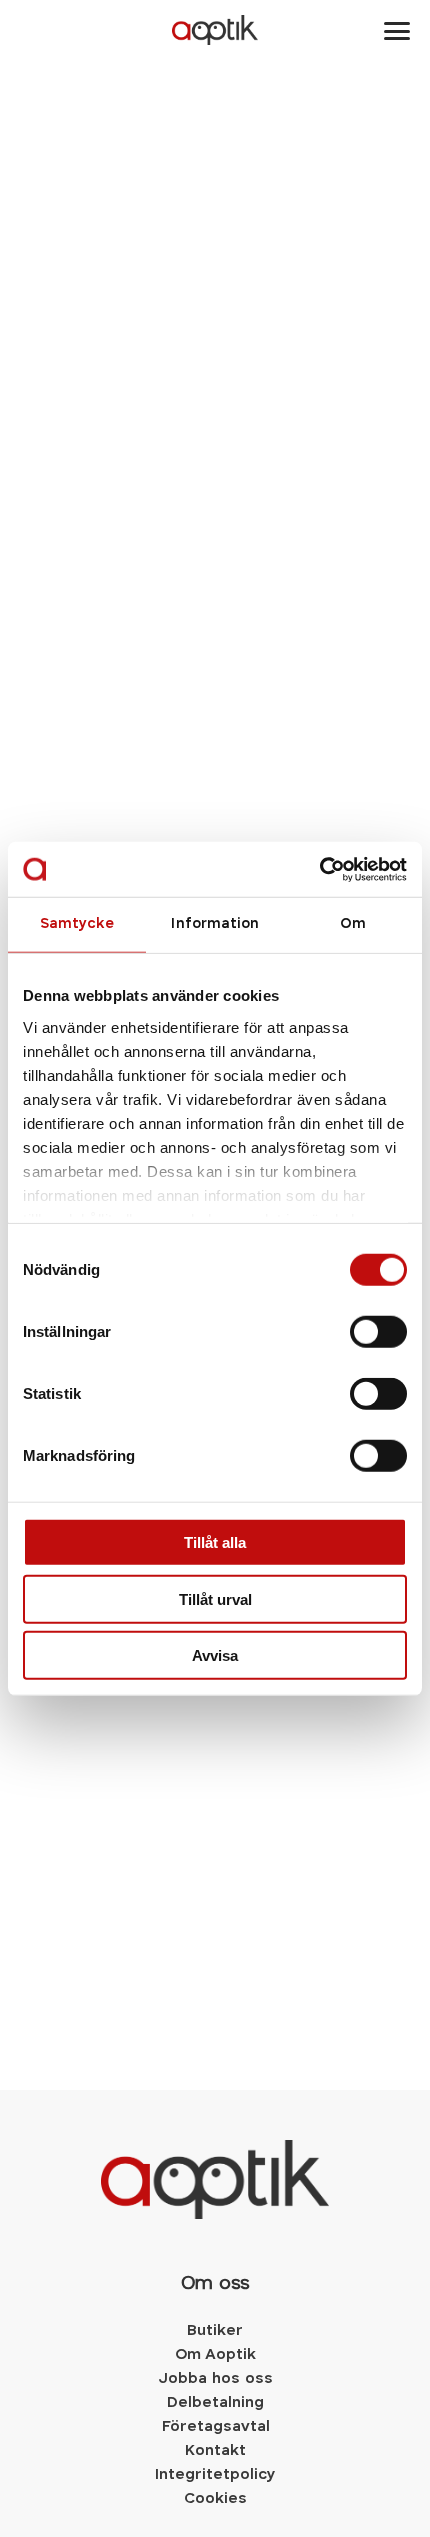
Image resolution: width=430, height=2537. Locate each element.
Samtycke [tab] (77, 924)
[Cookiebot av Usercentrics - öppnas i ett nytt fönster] (319, 869)
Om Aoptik (215, 2355)
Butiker (215, 2331)
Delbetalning (215, 2403)
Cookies (215, 2499)
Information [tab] (214, 924)
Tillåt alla (215, 1542)
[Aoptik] (215, 30)
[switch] (378, 1332)
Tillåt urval (215, 1598)
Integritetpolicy (215, 2475)
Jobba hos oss (215, 2379)
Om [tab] (353, 924)
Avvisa (215, 1655)
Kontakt (215, 2451)
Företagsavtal (215, 2427)
